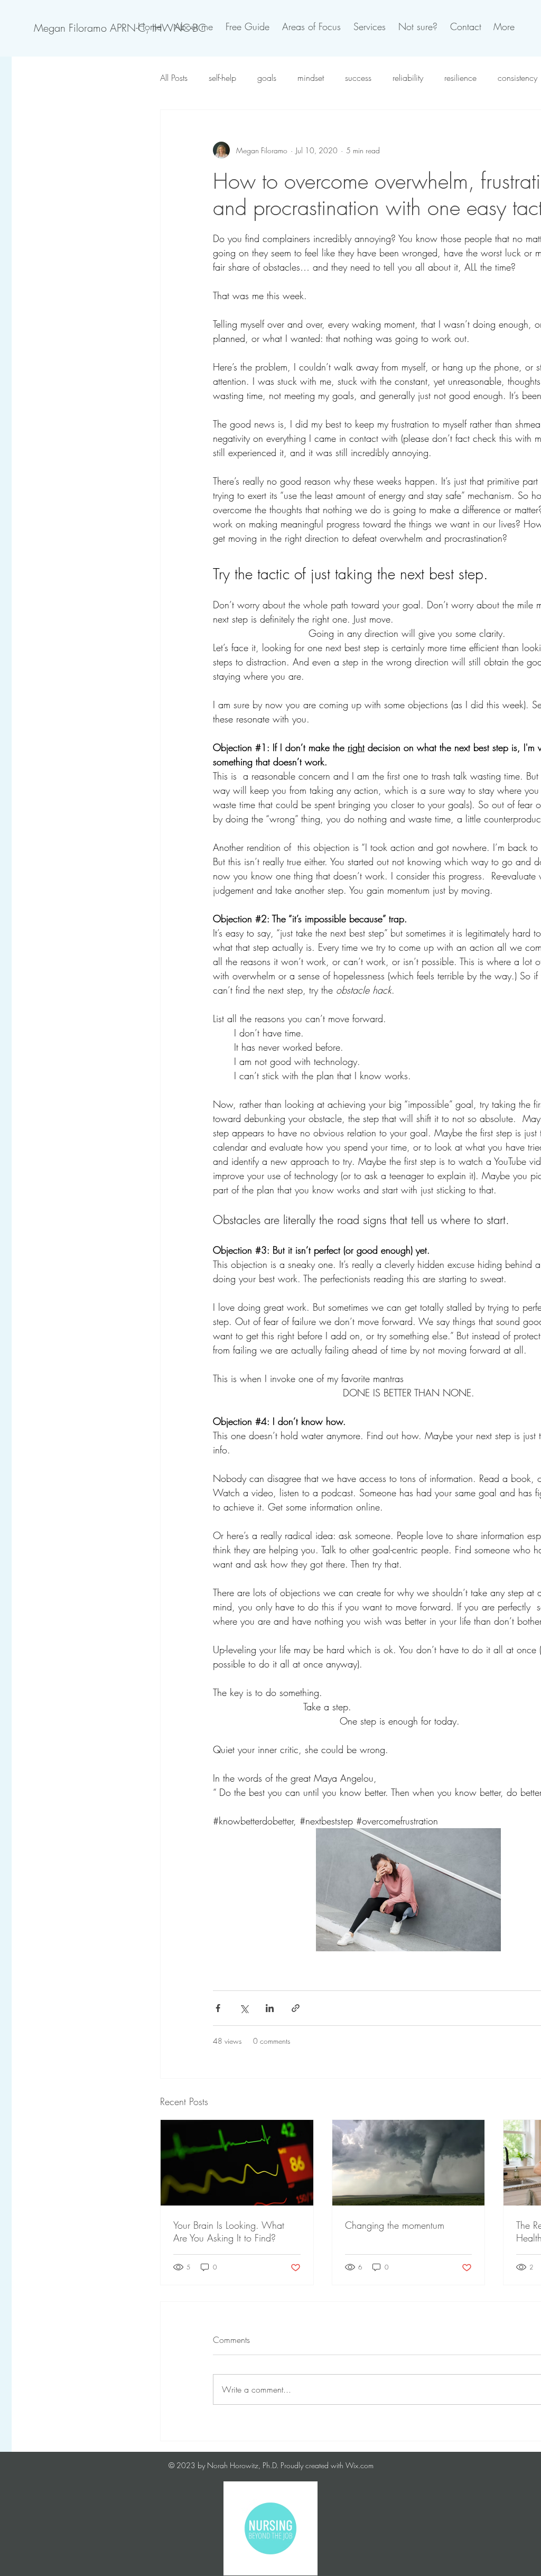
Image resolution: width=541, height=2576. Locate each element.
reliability (408, 78)
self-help (222, 78)
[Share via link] (296, 2008)
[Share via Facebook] (218, 2008)
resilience (460, 78)
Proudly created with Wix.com (327, 2465)
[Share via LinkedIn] (270, 2008)
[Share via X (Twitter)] (244, 2008)
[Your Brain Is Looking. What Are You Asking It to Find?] (237, 2163)
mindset (311, 78)
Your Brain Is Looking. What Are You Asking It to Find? (229, 2231)
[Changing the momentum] (409, 2163)
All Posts (174, 78)
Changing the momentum (395, 2225)
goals (267, 78)
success (358, 78)
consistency (517, 78)
